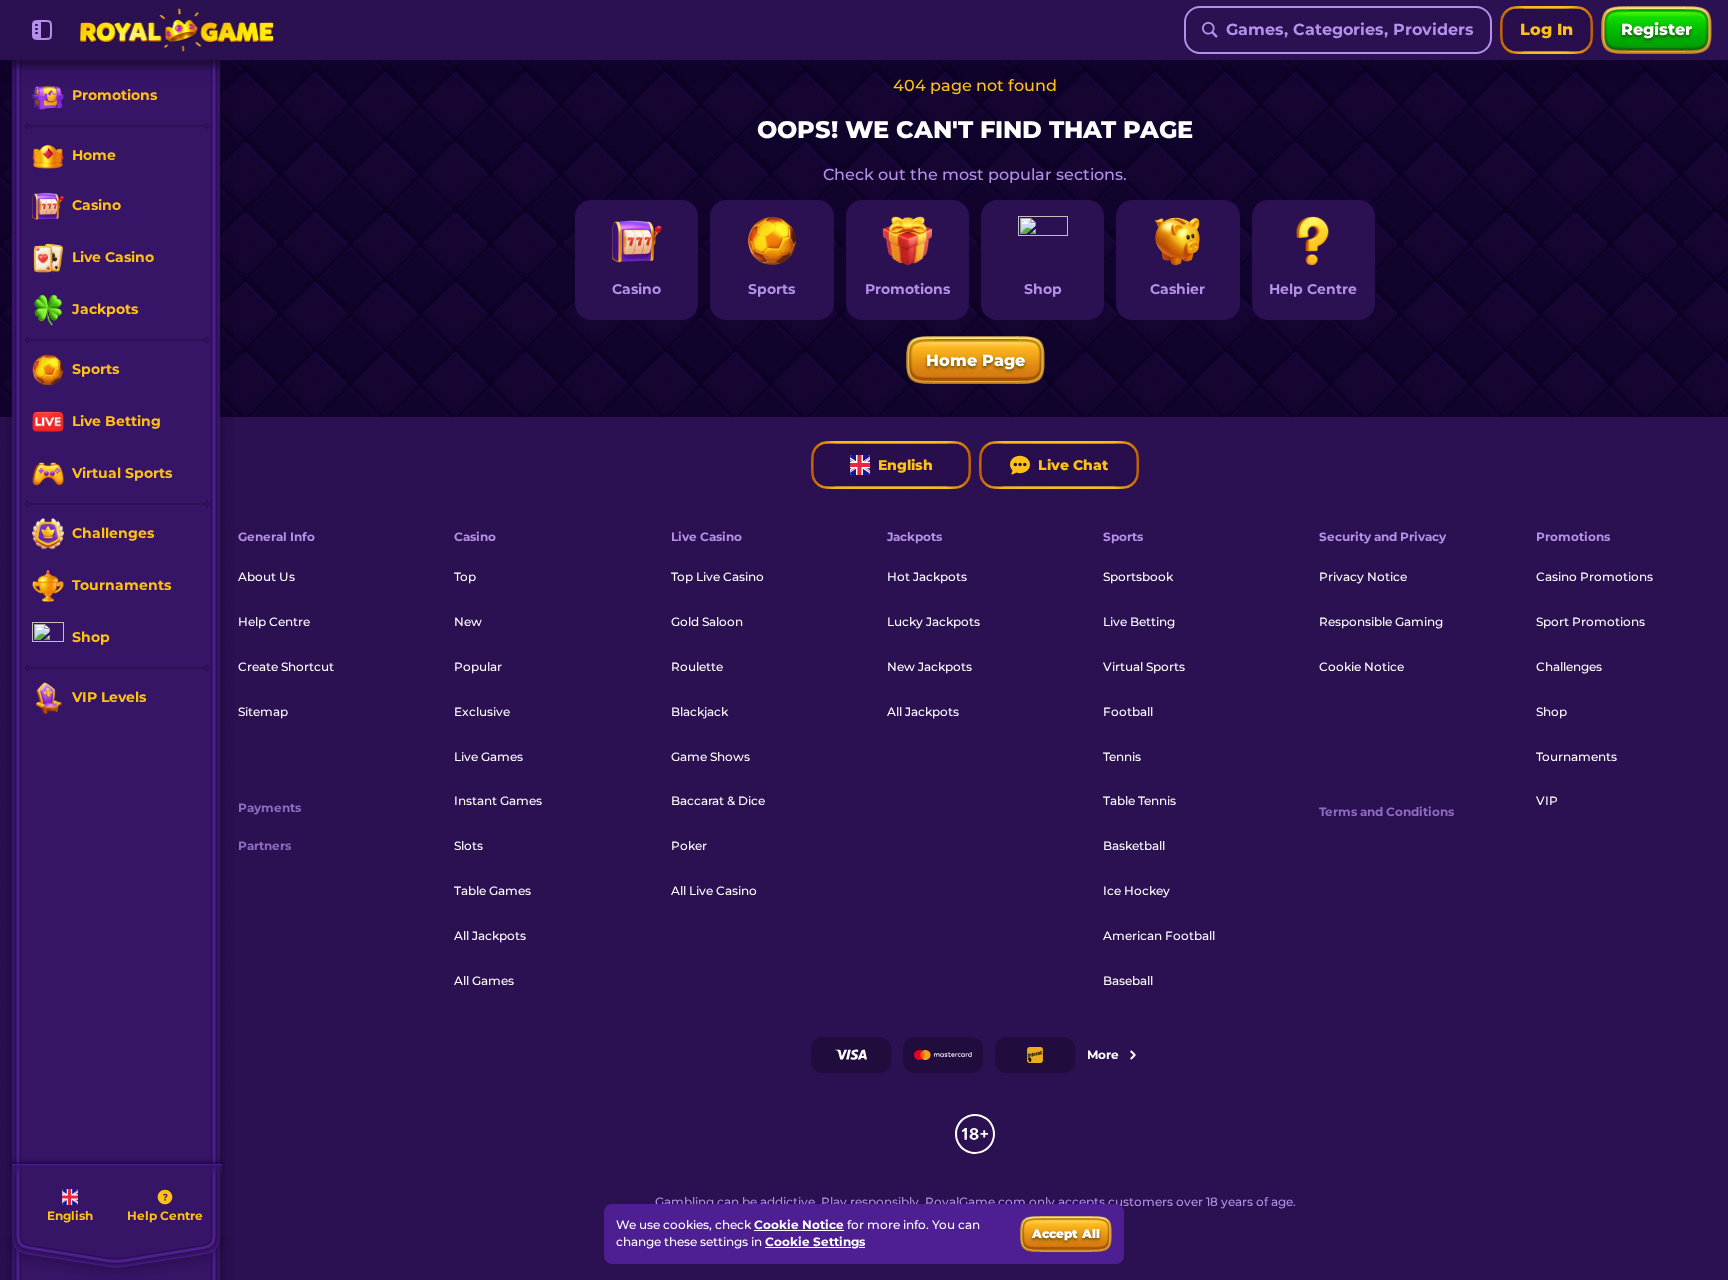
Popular (478, 666)
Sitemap (263, 711)
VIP (1547, 800)
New (468, 621)
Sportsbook (1138, 576)
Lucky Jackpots (933, 621)
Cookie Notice (1361, 666)
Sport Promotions (1590, 621)
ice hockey (1136, 890)
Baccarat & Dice (718, 800)
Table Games (492, 890)
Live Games (488, 756)
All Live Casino (714, 890)
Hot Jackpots (927, 576)
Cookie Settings (815, 1242)
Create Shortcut (286, 666)
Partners (264, 846)
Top (465, 576)
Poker (689, 845)
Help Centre (274, 621)
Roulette (697, 666)
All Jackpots (490, 935)
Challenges (1569, 666)
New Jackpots (929, 666)
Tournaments (1576, 756)
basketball (1134, 845)
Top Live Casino (717, 576)
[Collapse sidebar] (42, 30)
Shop (1551, 711)
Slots (468, 845)
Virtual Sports (1144, 666)
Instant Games (498, 800)
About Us (266, 576)
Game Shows (710, 756)
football (1128, 711)
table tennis (1139, 800)
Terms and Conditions (1386, 812)
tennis (1122, 756)
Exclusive (482, 711)
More (1103, 1054)
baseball (1128, 980)
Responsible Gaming (1381, 621)
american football (1159, 935)
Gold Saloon (707, 621)
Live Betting (1139, 621)
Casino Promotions (1594, 576)
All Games (484, 980)
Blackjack (699, 711)
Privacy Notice (1363, 576)
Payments (269, 808)
